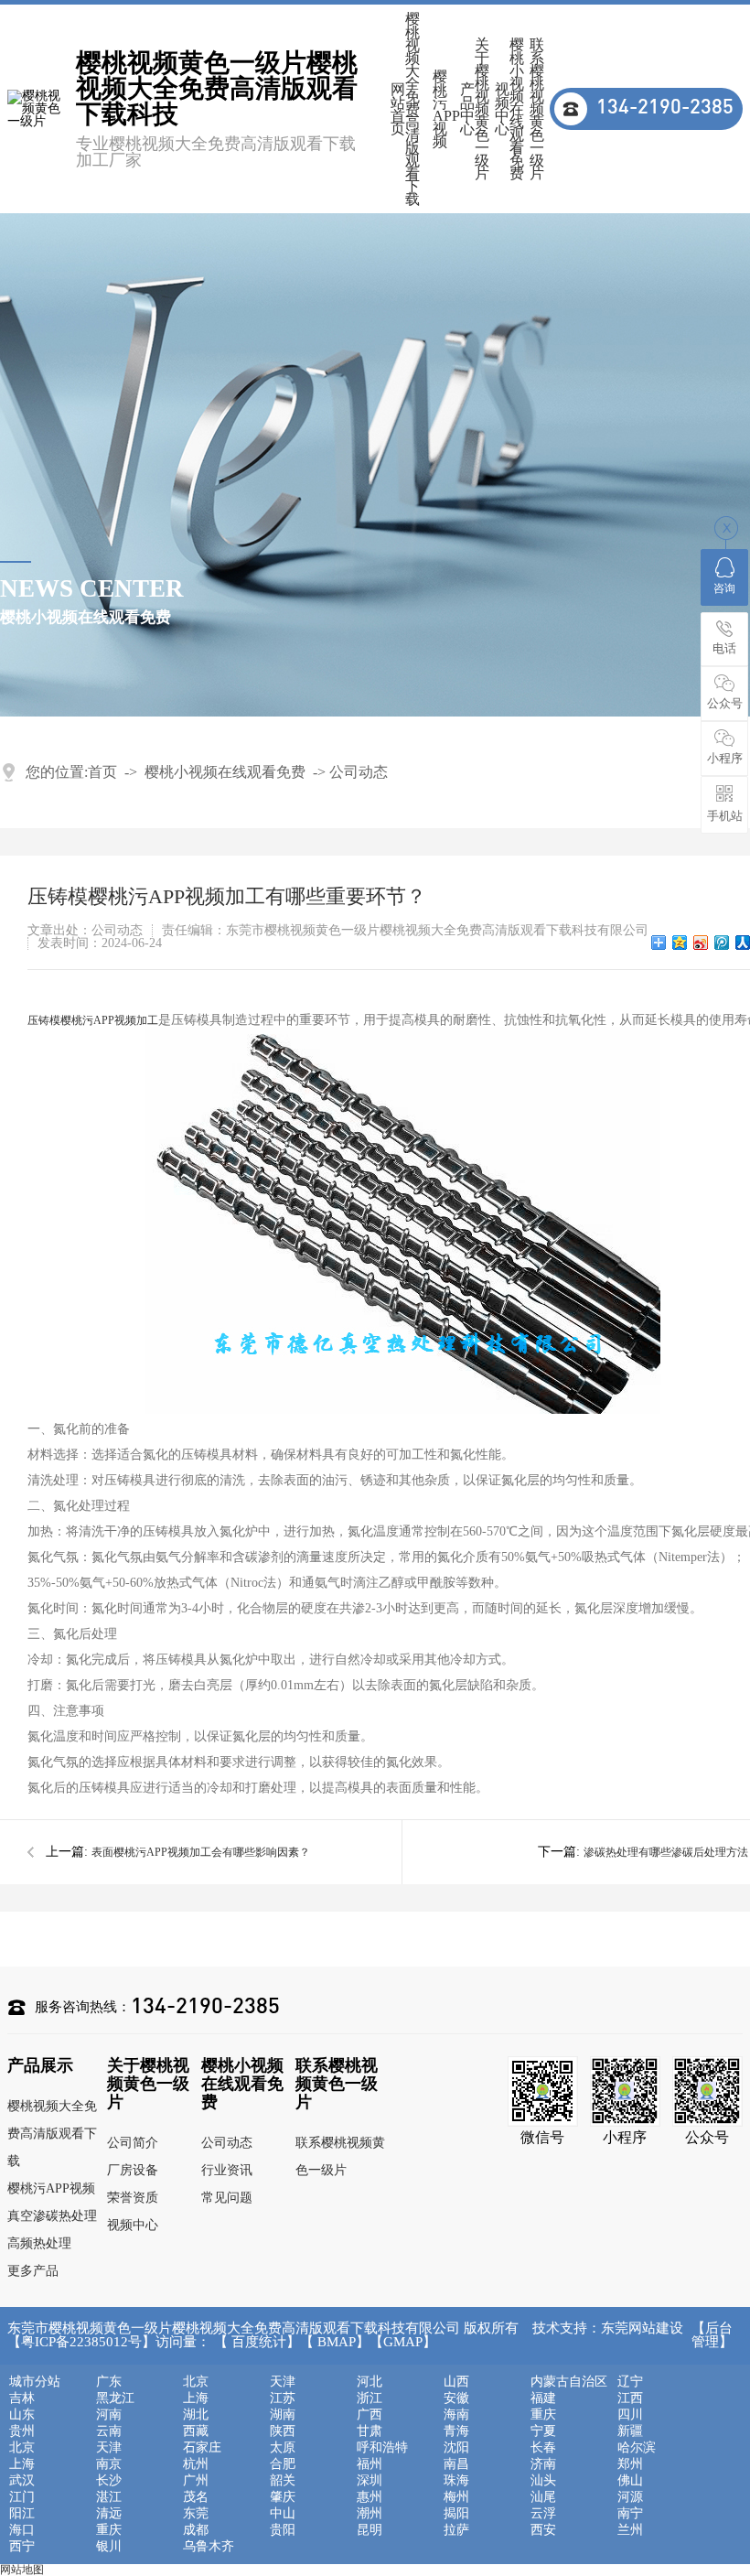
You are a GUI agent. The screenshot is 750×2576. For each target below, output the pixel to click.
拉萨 (456, 2530)
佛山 (630, 2481)
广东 (109, 2382)
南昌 (456, 2464)
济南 (543, 2464)
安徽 (456, 2398)
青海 (456, 2431)
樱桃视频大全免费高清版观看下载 (412, 109)
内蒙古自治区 (569, 2382)
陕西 (283, 2431)
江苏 (283, 2398)
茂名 (196, 2497)
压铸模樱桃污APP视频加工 (93, 1020)
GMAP (403, 2342)
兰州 (630, 2530)
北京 (196, 2382)
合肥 (283, 2464)
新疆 (630, 2431)
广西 (370, 2415)
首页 (102, 772)
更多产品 (33, 2271)
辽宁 (630, 2382)
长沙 (109, 2481)
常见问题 (227, 2198)
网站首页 (398, 109)
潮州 (370, 2514)
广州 (196, 2481)
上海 (196, 2398)
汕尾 (543, 2497)
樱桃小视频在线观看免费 (517, 109)
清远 (109, 2514)
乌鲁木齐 (209, 2547)
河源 (630, 2497)
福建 (543, 2398)
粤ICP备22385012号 (81, 2342)
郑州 (630, 2464)
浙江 (370, 2398)
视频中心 (502, 109)
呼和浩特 (382, 2448)
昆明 (370, 2530)
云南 (109, 2431)
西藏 (196, 2431)
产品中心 (467, 109)
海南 (456, 2415)
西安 (543, 2530)
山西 (456, 2382)
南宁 (630, 2514)
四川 (630, 2415)
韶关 (283, 2481)
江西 (630, 2398)
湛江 (109, 2497)
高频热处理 (39, 2243)
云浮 (543, 2514)
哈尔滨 (637, 2448)
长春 (543, 2448)
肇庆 (283, 2497)
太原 (283, 2448)
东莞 (196, 2514)
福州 (370, 2464)
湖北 (196, 2415)
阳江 (22, 2514)
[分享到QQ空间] (680, 943)
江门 (22, 2497)
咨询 (724, 588)
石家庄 (202, 2448)
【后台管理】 (712, 2335)
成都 (196, 2530)
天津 (283, 2382)
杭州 (196, 2464)
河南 (109, 2415)
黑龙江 (115, 2398)
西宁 (22, 2547)
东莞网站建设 (642, 2328)
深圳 (370, 2481)
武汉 (22, 2481)
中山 (283, 2514)
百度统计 (259, 2342)
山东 (22, 2415)
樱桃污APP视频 (446, 109)
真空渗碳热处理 (52, 2216)
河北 (370, 2382)
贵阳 (283, 2530)
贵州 (22, 2431)
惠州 (370, 2497)
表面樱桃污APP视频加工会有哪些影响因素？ (201, 1852)
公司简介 (133, 2143)
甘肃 (370, 2431)
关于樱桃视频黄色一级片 (482, 109)
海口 (22, 2530)
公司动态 (359, 772)
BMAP (337, 2342)
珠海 (456, 2481)
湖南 (283, 2415)
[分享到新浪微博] (701, 943)
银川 (109, 2547)
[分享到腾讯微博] (722, 943)
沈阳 (456, 2448)
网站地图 (22, 2570)
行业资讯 (227, 2170)
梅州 (456, 2497)
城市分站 (35, 2382)
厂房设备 (133, 2170)
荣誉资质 (133, 2198)
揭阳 (456, 2514)
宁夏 (543, 2431)
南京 (109, 2464)
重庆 (543, 2415)
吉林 (22, 2398)
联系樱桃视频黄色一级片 (537, 109)
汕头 (543, 2481)
